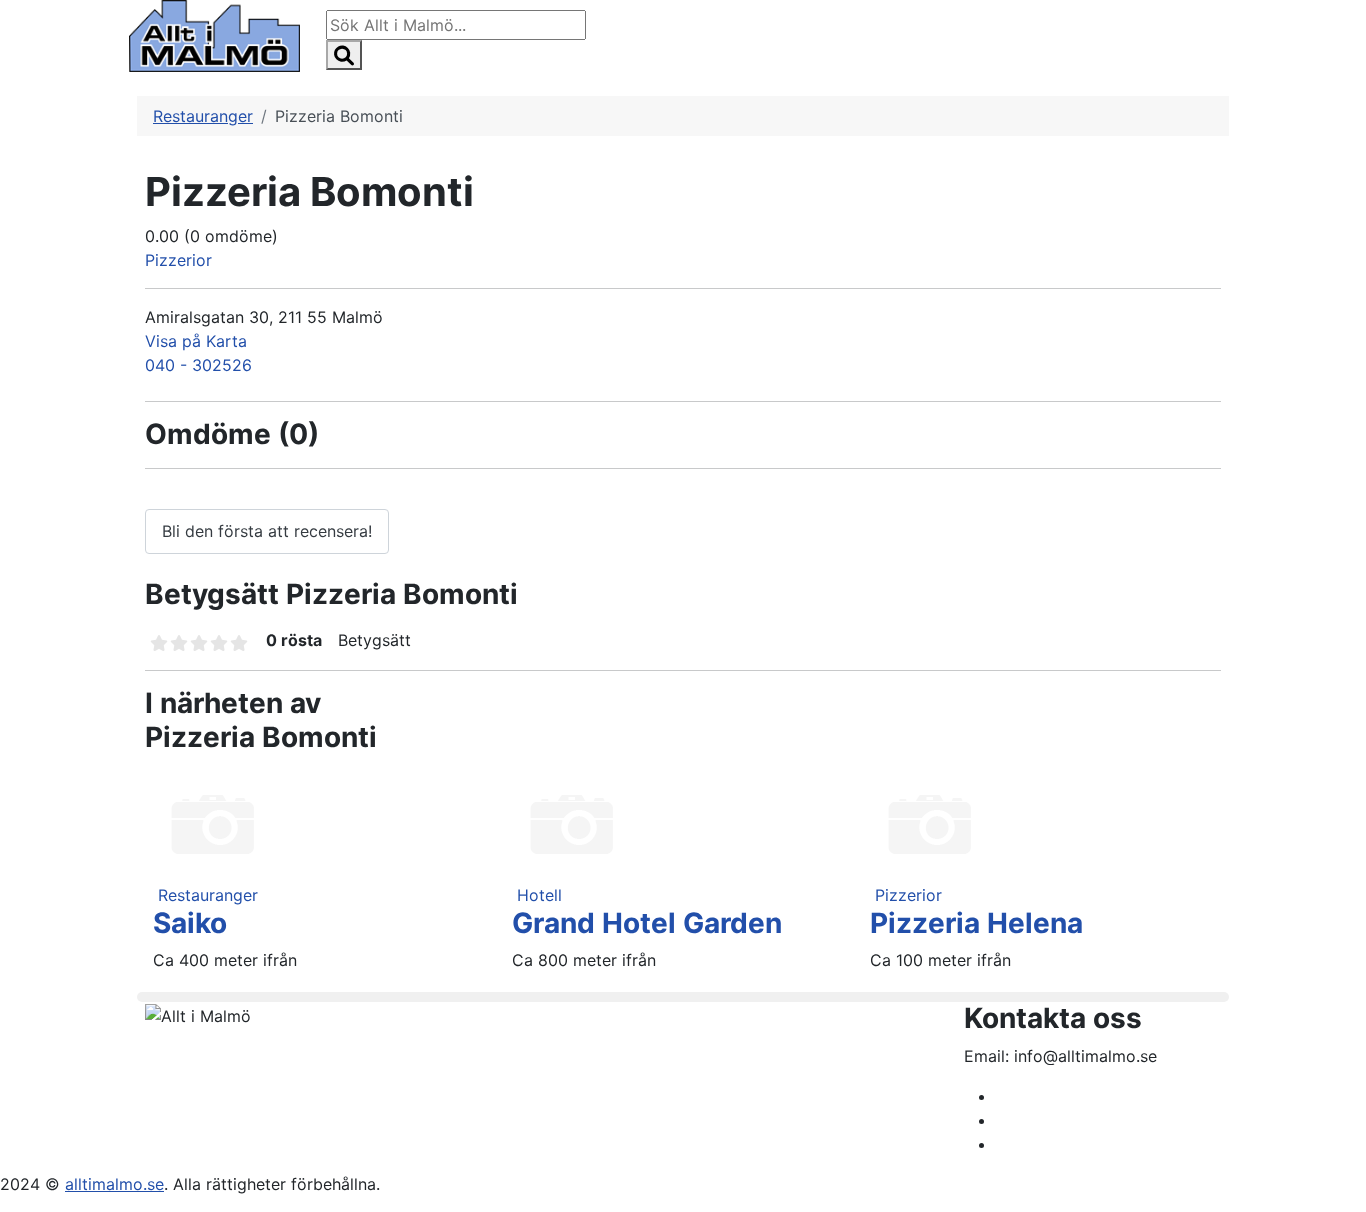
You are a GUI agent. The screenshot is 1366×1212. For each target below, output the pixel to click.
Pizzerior (178, 260)
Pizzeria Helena (976, 923)
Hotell (539, 895)
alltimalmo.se (114, 1184)
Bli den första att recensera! (267, 531)
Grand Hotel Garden (647, 923)
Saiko (190, 923)
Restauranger (208, 895)
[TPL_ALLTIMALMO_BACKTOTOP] (1341, 1187)
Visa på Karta (196, 341)
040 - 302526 (198, 365)
